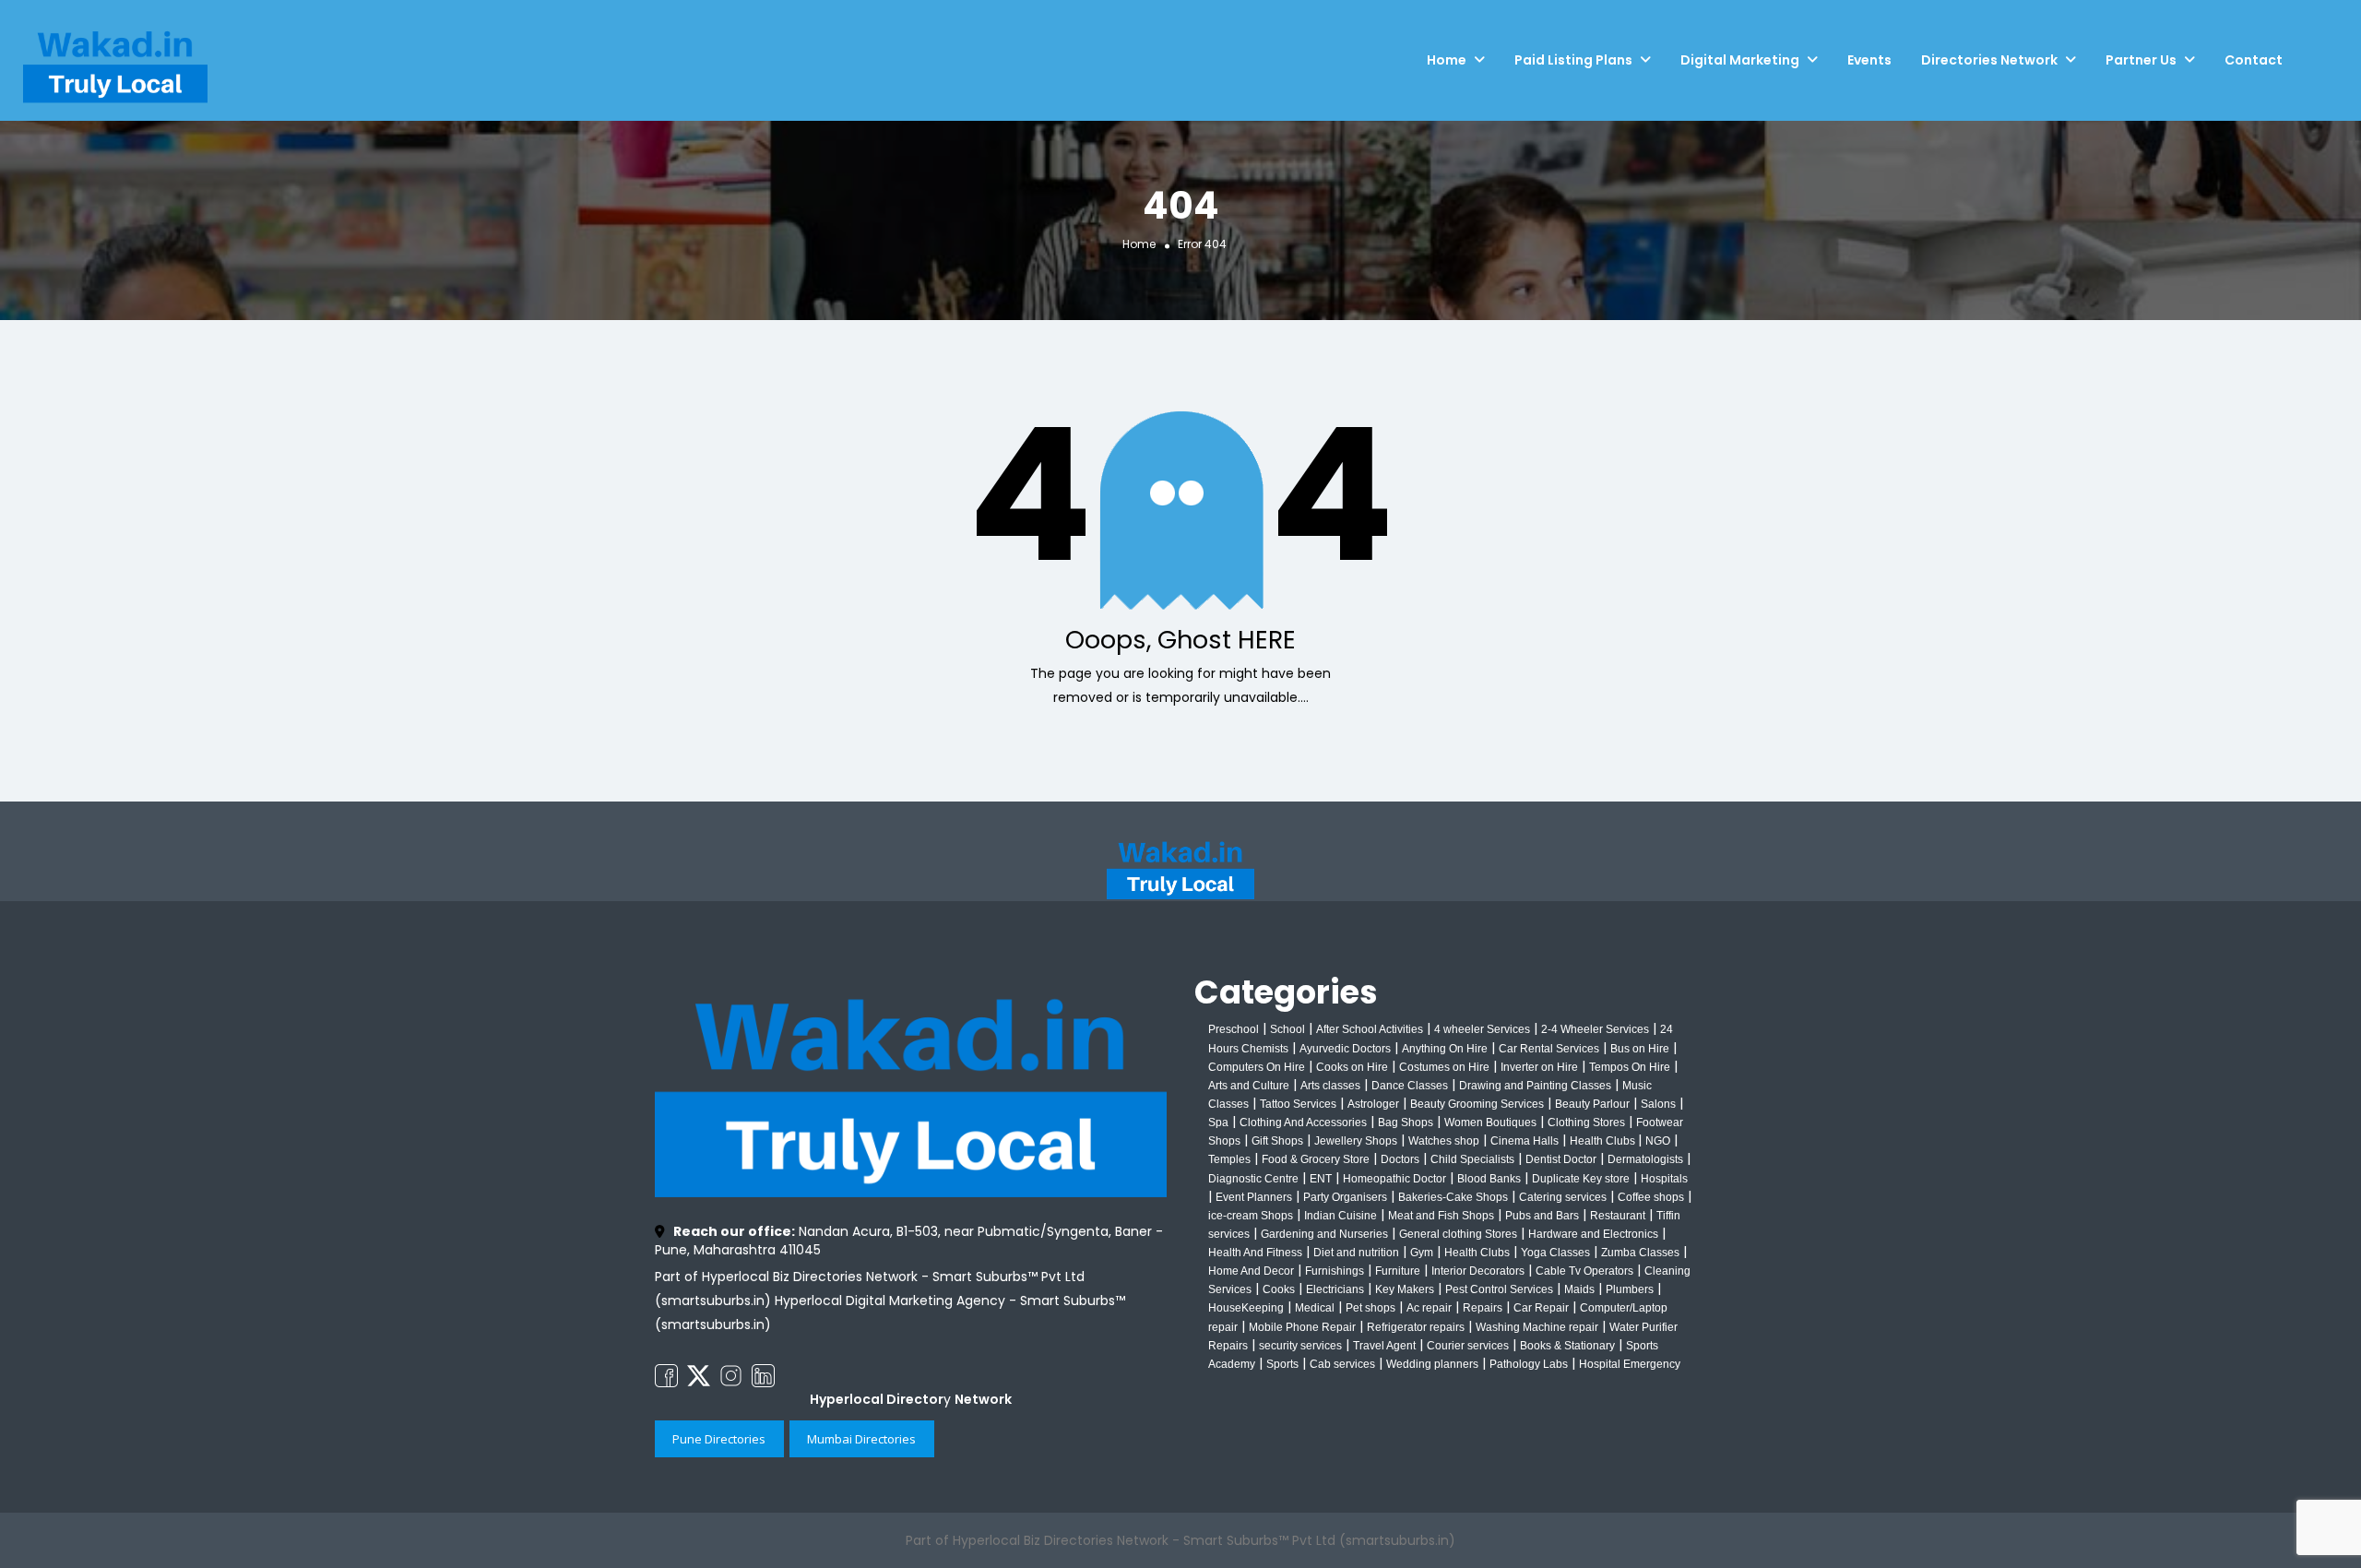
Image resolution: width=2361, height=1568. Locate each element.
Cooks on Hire (1352, 1067)
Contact (2254, 60)
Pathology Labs (1529, 1364)
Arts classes (1330, 1086)
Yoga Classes (1555, 1253)
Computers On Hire (1257, 1067)
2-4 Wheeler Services (1595, 1029)
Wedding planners (1432, 1364)
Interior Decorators (1478, 1271)
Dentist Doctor (1561, 1159)
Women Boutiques (1490, 1123)
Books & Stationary (1567, 1346)
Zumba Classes (1640, 1253)
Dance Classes (1410, 1086)
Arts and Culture (1249, 1086)
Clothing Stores (1586, 1123)
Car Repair (1541, 1308)
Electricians (1335, 1289)
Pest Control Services (1499, 1289)
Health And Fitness (1255, 1253)
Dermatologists (1645, 1159)
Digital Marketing (1740, 60)
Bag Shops (1406, 1123)
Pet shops (1370, 1308)
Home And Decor (1251, 1271)
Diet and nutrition (1356, 1253)
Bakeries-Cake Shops (1453, 1197)
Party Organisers (1345, 1197)
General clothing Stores (1458, 1234)
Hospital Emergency (1630, 1364)
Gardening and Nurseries (1324, 1234)
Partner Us (2141, 60)
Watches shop (1444, 1141)
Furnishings (1335, 1271)
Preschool (1234, 1029)
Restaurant (1618, 1216)
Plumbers (1630, 1289)
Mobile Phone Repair (1302, 1327)
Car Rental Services (1549, 1049)
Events (1869, 60)
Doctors (1400, 1159)
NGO (1658, 1141)
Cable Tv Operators (1584, 1271)
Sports (1282, 1364)
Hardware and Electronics (1593, 1234)
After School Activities (1370, 1029)
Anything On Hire (1445, 1049)
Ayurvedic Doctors (1345, 1049)
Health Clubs (1604, 1141)
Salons (1658, 1104)
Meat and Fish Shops (1441, 1216)
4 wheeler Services (1482, 1029)
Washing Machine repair (1537, 1327)
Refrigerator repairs (1416, 1327)
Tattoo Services (1298, 1104)
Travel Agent (1384, 1346)
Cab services (1342, 1364)
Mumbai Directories (861, 1439)
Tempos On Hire (1630, 1067)
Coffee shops (1651, 1197)
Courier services (1468, 1346)
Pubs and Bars (1542, 1216)
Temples (1229, 1159)
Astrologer (1373, 1104)
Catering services (1563, 1197)
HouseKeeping (1246, 1308)
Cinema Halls (1525, 1141)
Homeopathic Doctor (1394, 1179)
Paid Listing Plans (1573, 60)
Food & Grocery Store (1316, 1159)
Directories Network (1989, 60)
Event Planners (1254, 1197)
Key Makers (1405, 1289)
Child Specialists (1472, 1159)
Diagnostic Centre (1253, 1179)
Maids (1579, 1289)
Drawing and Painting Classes (1535, 1086)
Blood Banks (1489, 1179)
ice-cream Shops (1251, 1216)
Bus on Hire (1640, 1049)
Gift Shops (1277, 1141)
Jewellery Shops (1356, 1141)
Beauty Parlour (1592, 1104)
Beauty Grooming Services (1477, 1104)
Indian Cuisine (1341, 1216)
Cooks (1279, 1289)
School (1287, 1029)
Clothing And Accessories (1303, 1123)
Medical (1315, 1308)
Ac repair (1429, 1308)
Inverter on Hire (1539, 1067)
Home (1447, 60)
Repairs (1483, 1308)
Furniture (1398, 1271)
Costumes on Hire (1444, 1067)
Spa (1218, 1123)
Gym (1422, 1253)
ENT (1321, 1179)
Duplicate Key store (1581, 1179)
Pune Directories (719, 1439)
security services (1300, 1346)
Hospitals (1664, 1179)
